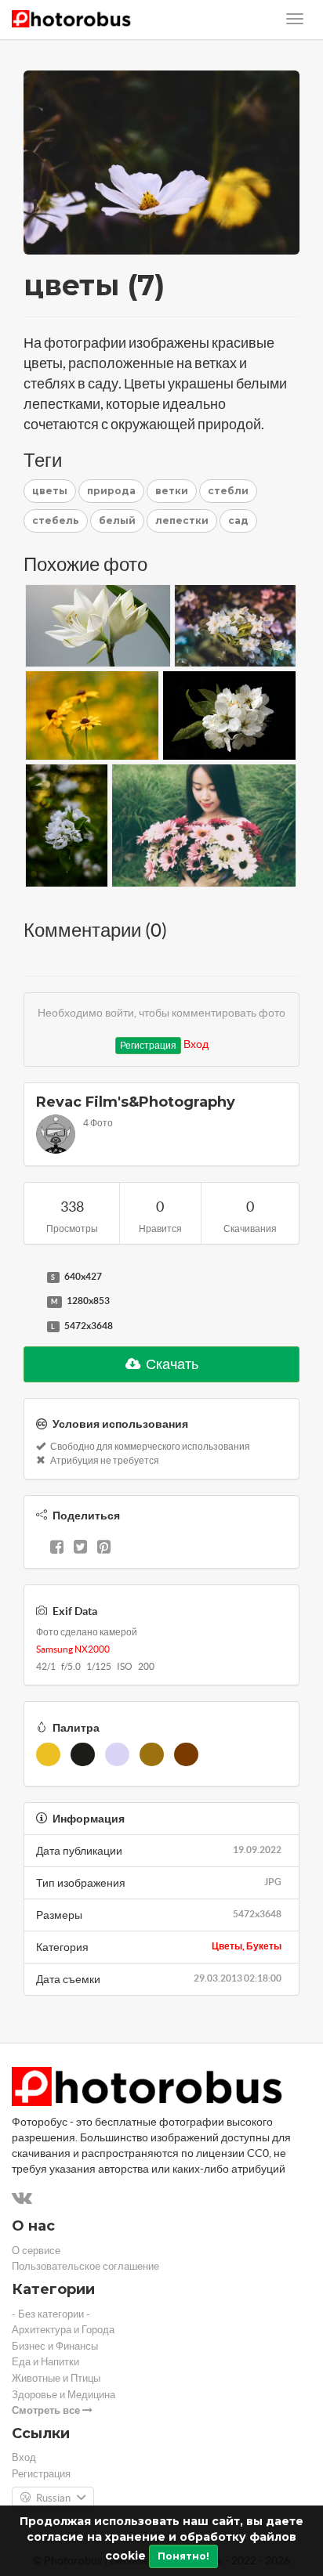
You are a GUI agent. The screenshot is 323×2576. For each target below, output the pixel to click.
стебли (228, 491)
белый (117, 520)
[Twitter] (80, 1548)
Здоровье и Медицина (64, 2395)
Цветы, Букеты (247, 1946)
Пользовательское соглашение (85, 2266)
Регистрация (148, 1045)
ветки (172, 491)
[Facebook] (57, 1548)
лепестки (182, 520)
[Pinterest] (104, 1548)
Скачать (171, 1364)
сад (238, 520)
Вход (196, 1044)
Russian (53, 2498)
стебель (56, 520)
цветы (50, 491)
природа (111, 491)
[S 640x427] (31, 1277)
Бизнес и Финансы (55, 2346)
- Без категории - (51, 2314)
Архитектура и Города (63, 2330)
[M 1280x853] (31, 1302)
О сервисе (36, 2251)
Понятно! (183, 2556)
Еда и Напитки (45, 2362)
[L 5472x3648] (31, 1327)
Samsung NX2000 (73, 1649)
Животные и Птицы (56, 2378)
